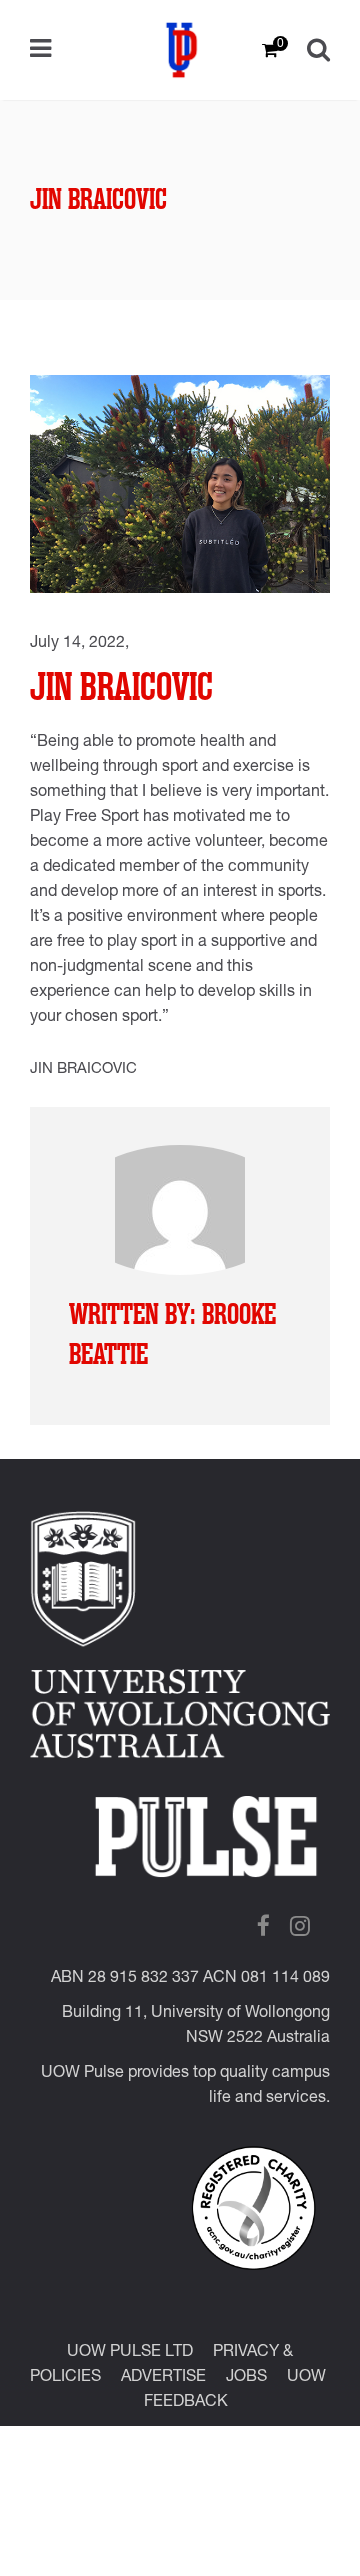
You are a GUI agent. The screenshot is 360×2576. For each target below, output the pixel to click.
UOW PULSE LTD (130, 2353)
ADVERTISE (163, 2378)
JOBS (246, 2378)
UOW (306, 2378)
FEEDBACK (186, 2403)
